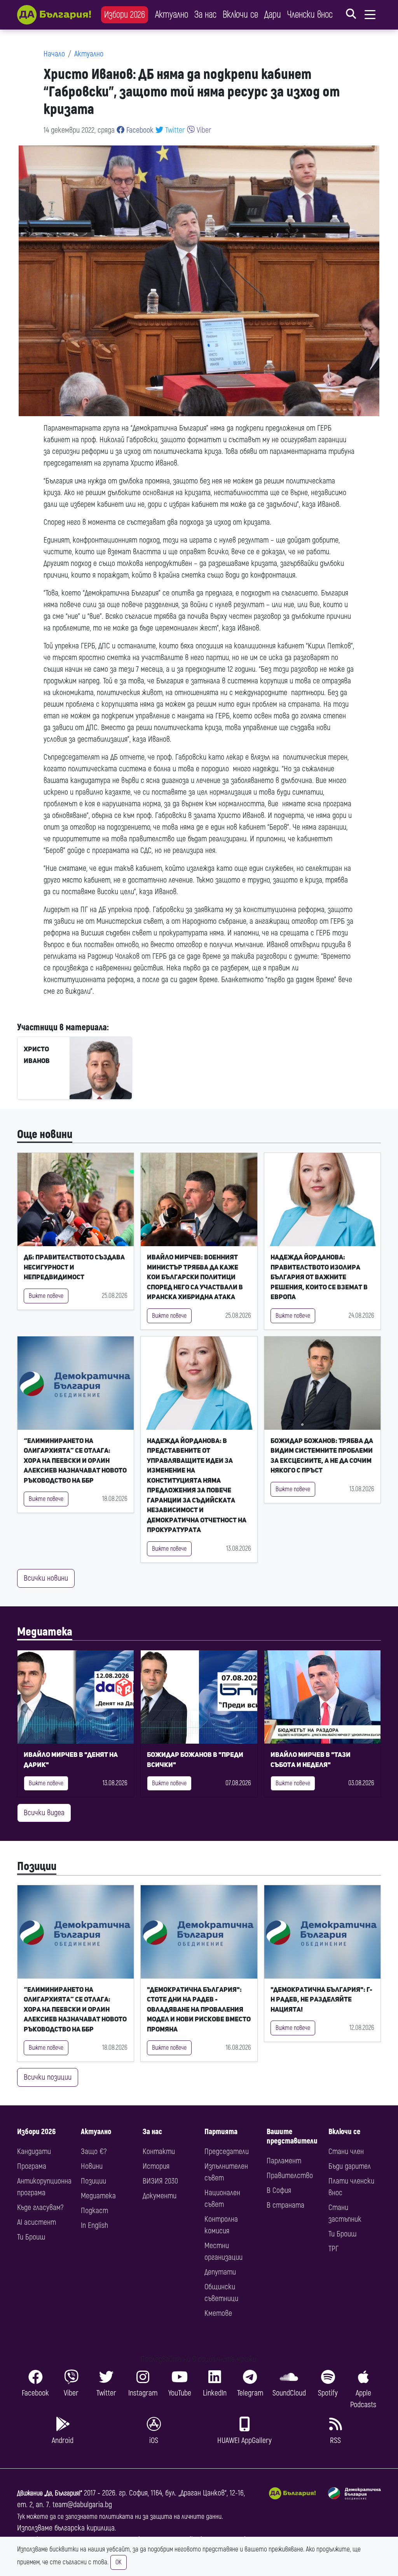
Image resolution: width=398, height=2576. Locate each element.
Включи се (240, 15)
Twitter (174, 130)
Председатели (227, 2151)
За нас (205, 15)
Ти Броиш (31, 2237)
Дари (273, 15)
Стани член (346, 2151)
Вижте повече (46, 1296)
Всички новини (46, 1578)
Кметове (218, 2313)
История (156, 2166)
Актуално (172, 15)
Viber (203, 130)
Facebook (139, 130)
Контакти (159, 2151)
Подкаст (94, 2211)
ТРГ (333, 2249)
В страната (285, 2205)
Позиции (37, 1866)
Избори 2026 (125, 15)
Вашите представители (292, 2136)
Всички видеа (44, 1813)
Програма (32, 2166)
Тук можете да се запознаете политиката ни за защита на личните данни (119, 2517)
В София (279, 2190)
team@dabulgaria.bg (82, 2505)
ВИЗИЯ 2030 (160, 2181)
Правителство (290, 2176)
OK (119, 2562)
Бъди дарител (350, 2166)
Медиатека (45, 1632)
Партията (221, 2132)
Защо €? (94, 2151)
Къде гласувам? (40, 2207)
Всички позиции (48, 2077)
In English (94, 2225)
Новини (92, 2166)
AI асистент (37, 2222)
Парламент (284, 2161)
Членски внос (310, 15)
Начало (54, 54)
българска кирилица (85, 2528)
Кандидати (34, 2151)
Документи (160, 2196)
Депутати (220, 2272)
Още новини (45, 1134)
